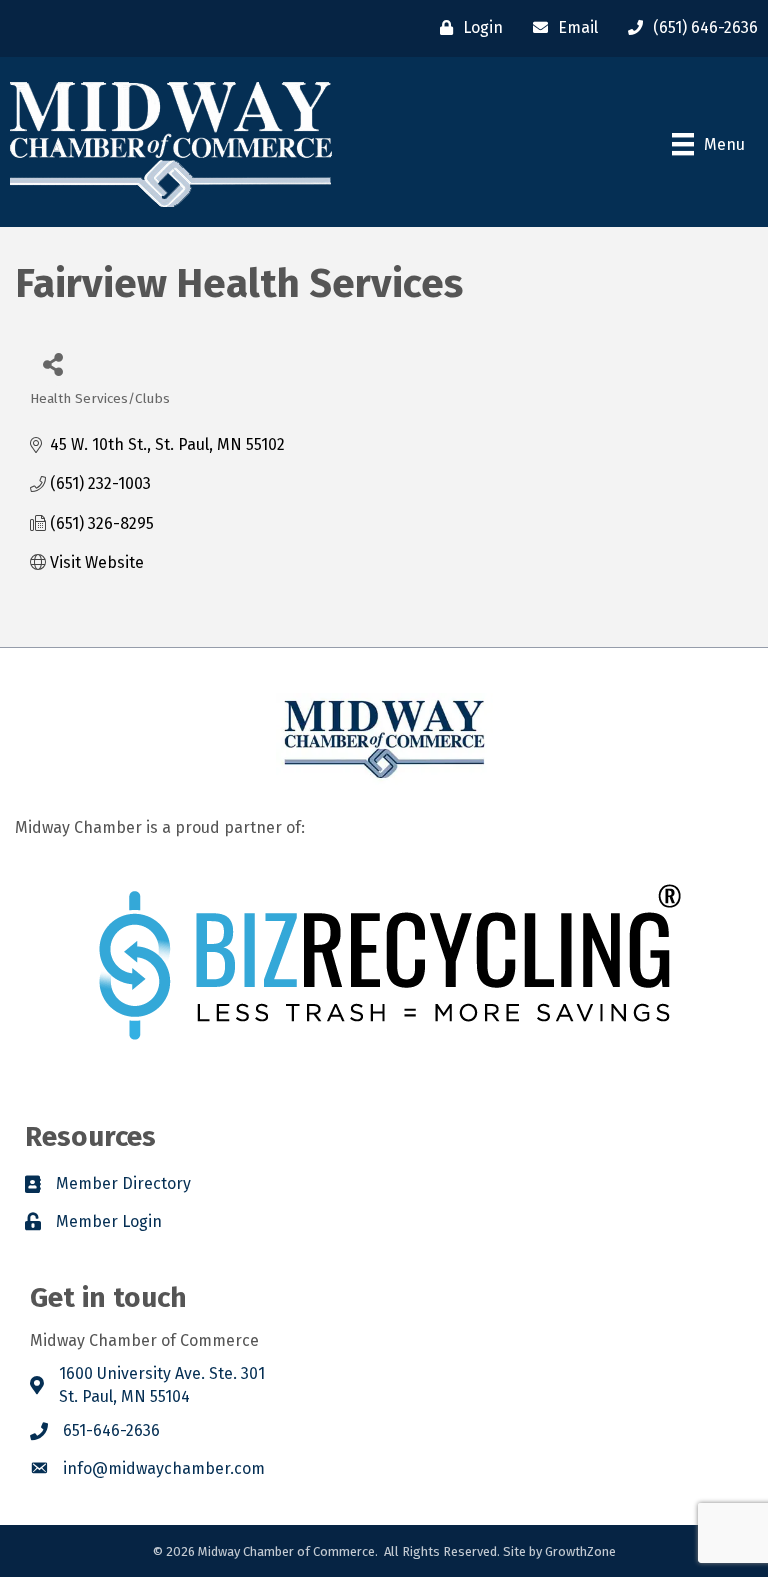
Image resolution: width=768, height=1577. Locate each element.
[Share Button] (52, 363)
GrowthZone (580, 1551)
